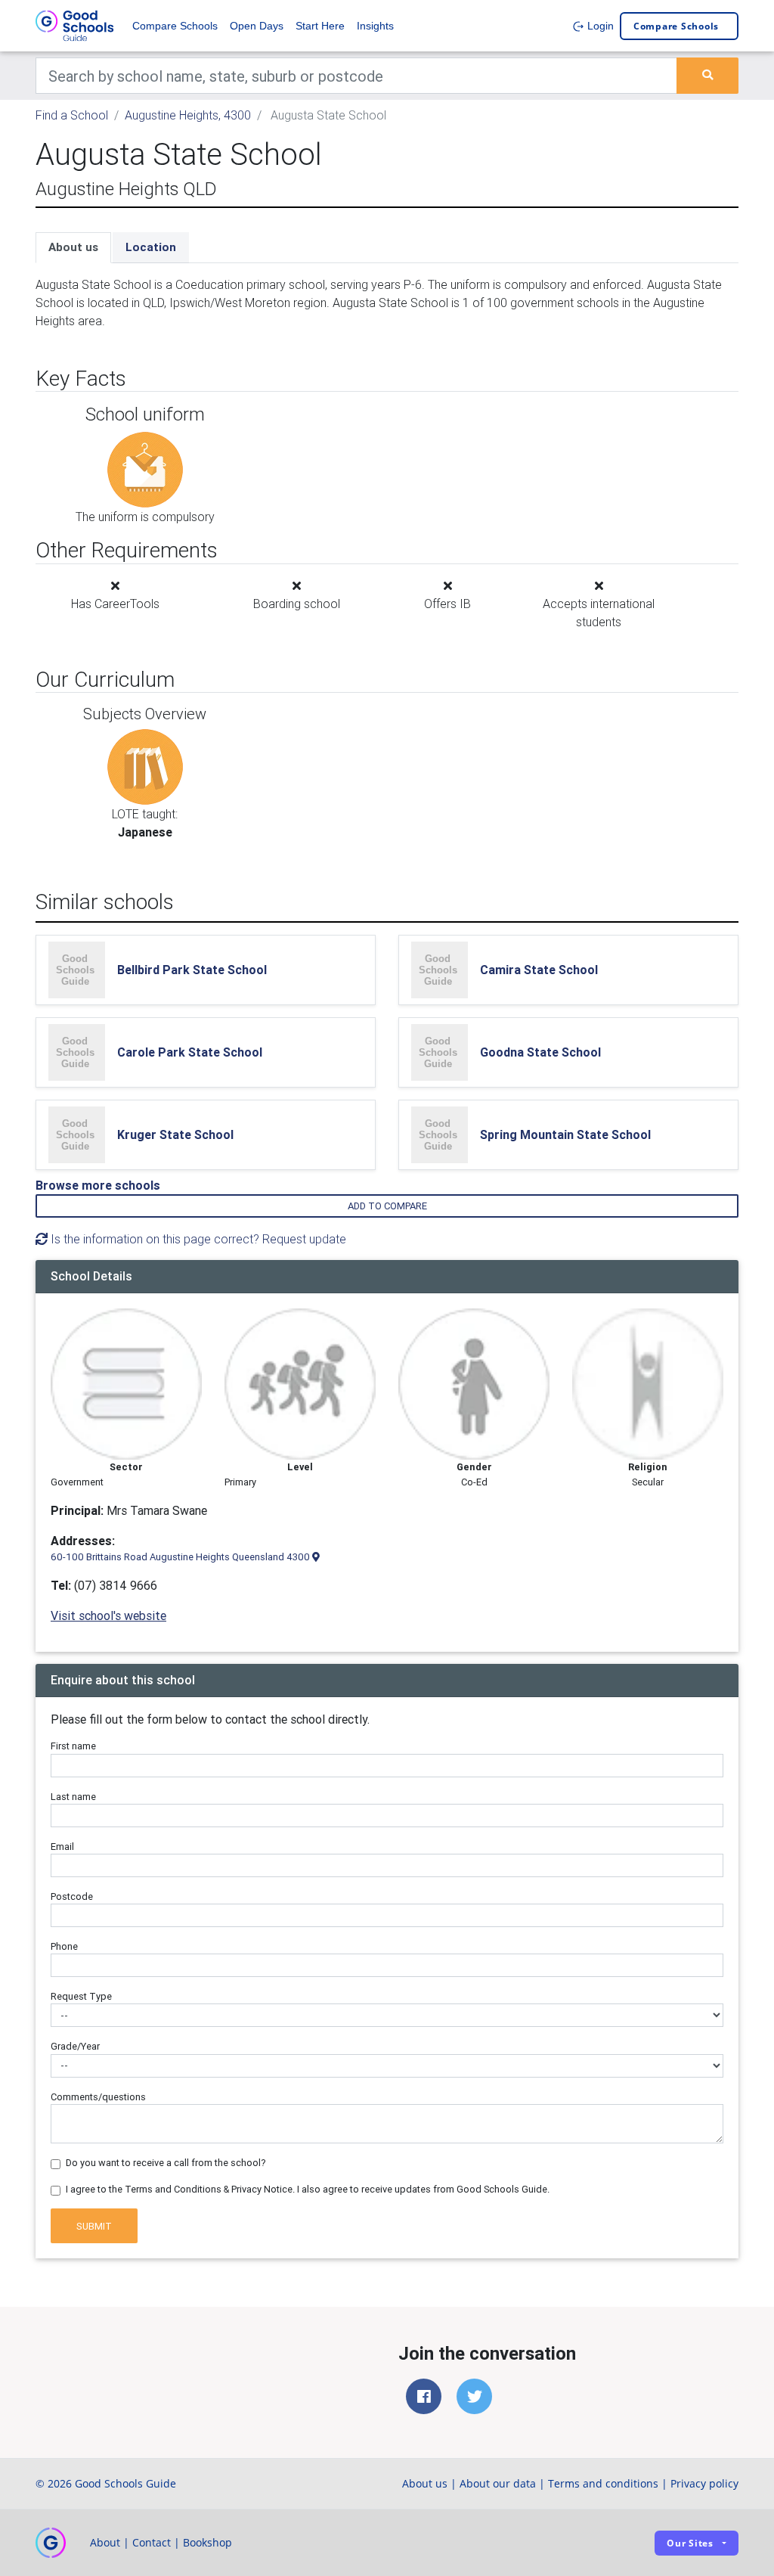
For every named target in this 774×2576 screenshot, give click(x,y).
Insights (375, 26)
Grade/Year (75, 2046)
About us (73, 247)
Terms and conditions (603, 2483)
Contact (152, 2542)
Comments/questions (98, 2097)
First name (73, 1746)
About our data (498, 2483)
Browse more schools (98, 1185)
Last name (73, 1797)
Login (599, 26)
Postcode (72, 1896)
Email (62, 1847)
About (105, 2542)
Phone (64, 1946)
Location (151, 247)
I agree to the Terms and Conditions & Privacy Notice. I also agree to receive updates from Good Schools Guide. (308, 2189)
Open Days (257, 26)
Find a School (72, 115)
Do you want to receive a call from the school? (166, 2163)
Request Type (81, 1996)
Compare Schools (175, 26)
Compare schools (676, 26)
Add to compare (387, 1206)
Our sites (690, 2543)
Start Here (320, 26)
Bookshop (207, 2542)
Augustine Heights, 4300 (188, 115)
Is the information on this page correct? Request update (197, 1239)
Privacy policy (704, 2483)
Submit (94, 2226)
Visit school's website (108, 1615)
